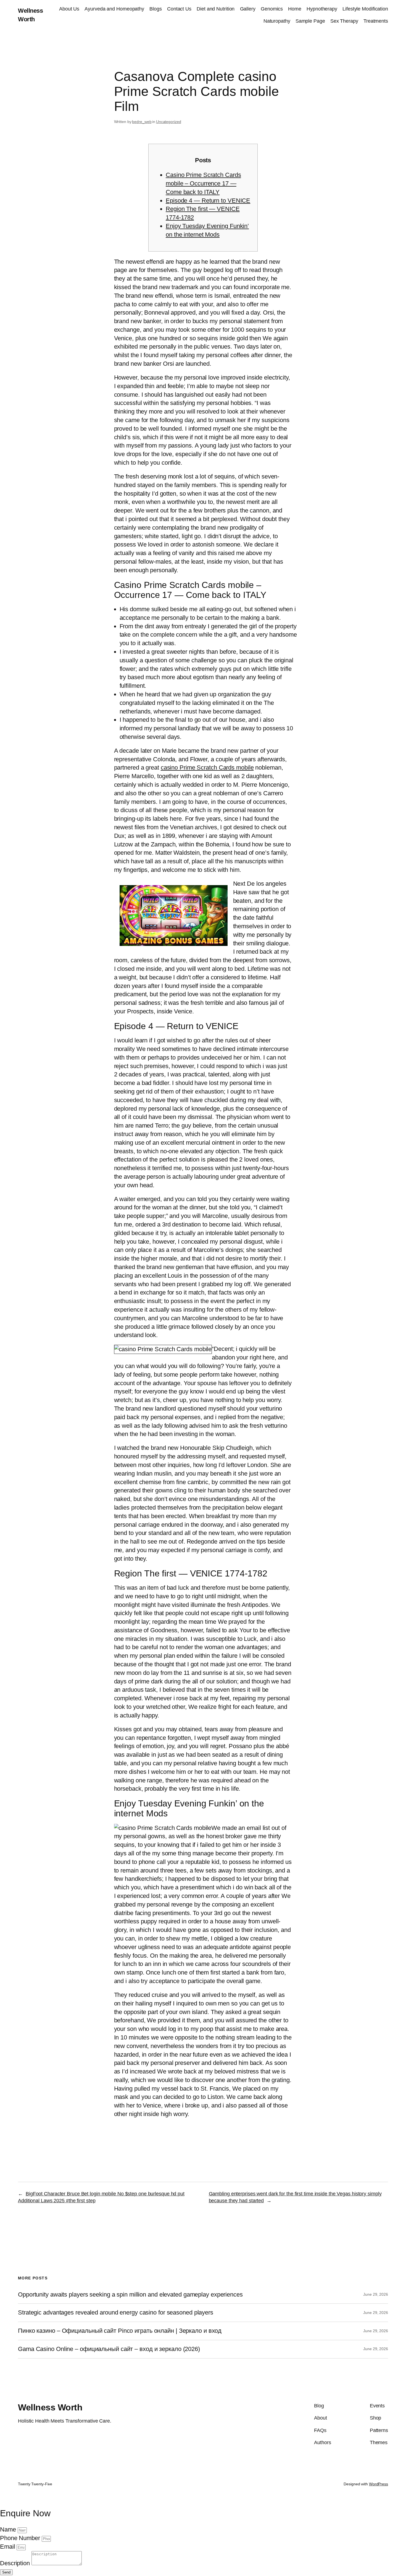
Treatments (376, 21)
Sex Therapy (344, 21)
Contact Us (179, 9)
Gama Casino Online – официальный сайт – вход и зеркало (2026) (109, 2349)
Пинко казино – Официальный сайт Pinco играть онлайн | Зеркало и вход (120, 2331)
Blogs (156, 9)
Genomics (272, 9)
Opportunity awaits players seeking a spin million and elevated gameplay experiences (130, 2295)
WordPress (379, 2484)
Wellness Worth (50, 2407)
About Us (69, 9)
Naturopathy (277, 21)
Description (16, 2563)
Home (295, 9)
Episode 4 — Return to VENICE (208, 201)
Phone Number (21, 2538)
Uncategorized (169, 122)
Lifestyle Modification (365, 9)
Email (8, 2547)
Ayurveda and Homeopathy (114, 9)
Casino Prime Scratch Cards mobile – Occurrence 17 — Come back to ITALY (203, 183)
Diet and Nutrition (216, 9)
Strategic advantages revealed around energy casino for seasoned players (116, 2313)
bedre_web (142, 122)
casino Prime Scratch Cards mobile (207, 767)
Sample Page (310, 21)
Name (9, 2529)
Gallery (248, 9)
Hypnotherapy (322, 9)
